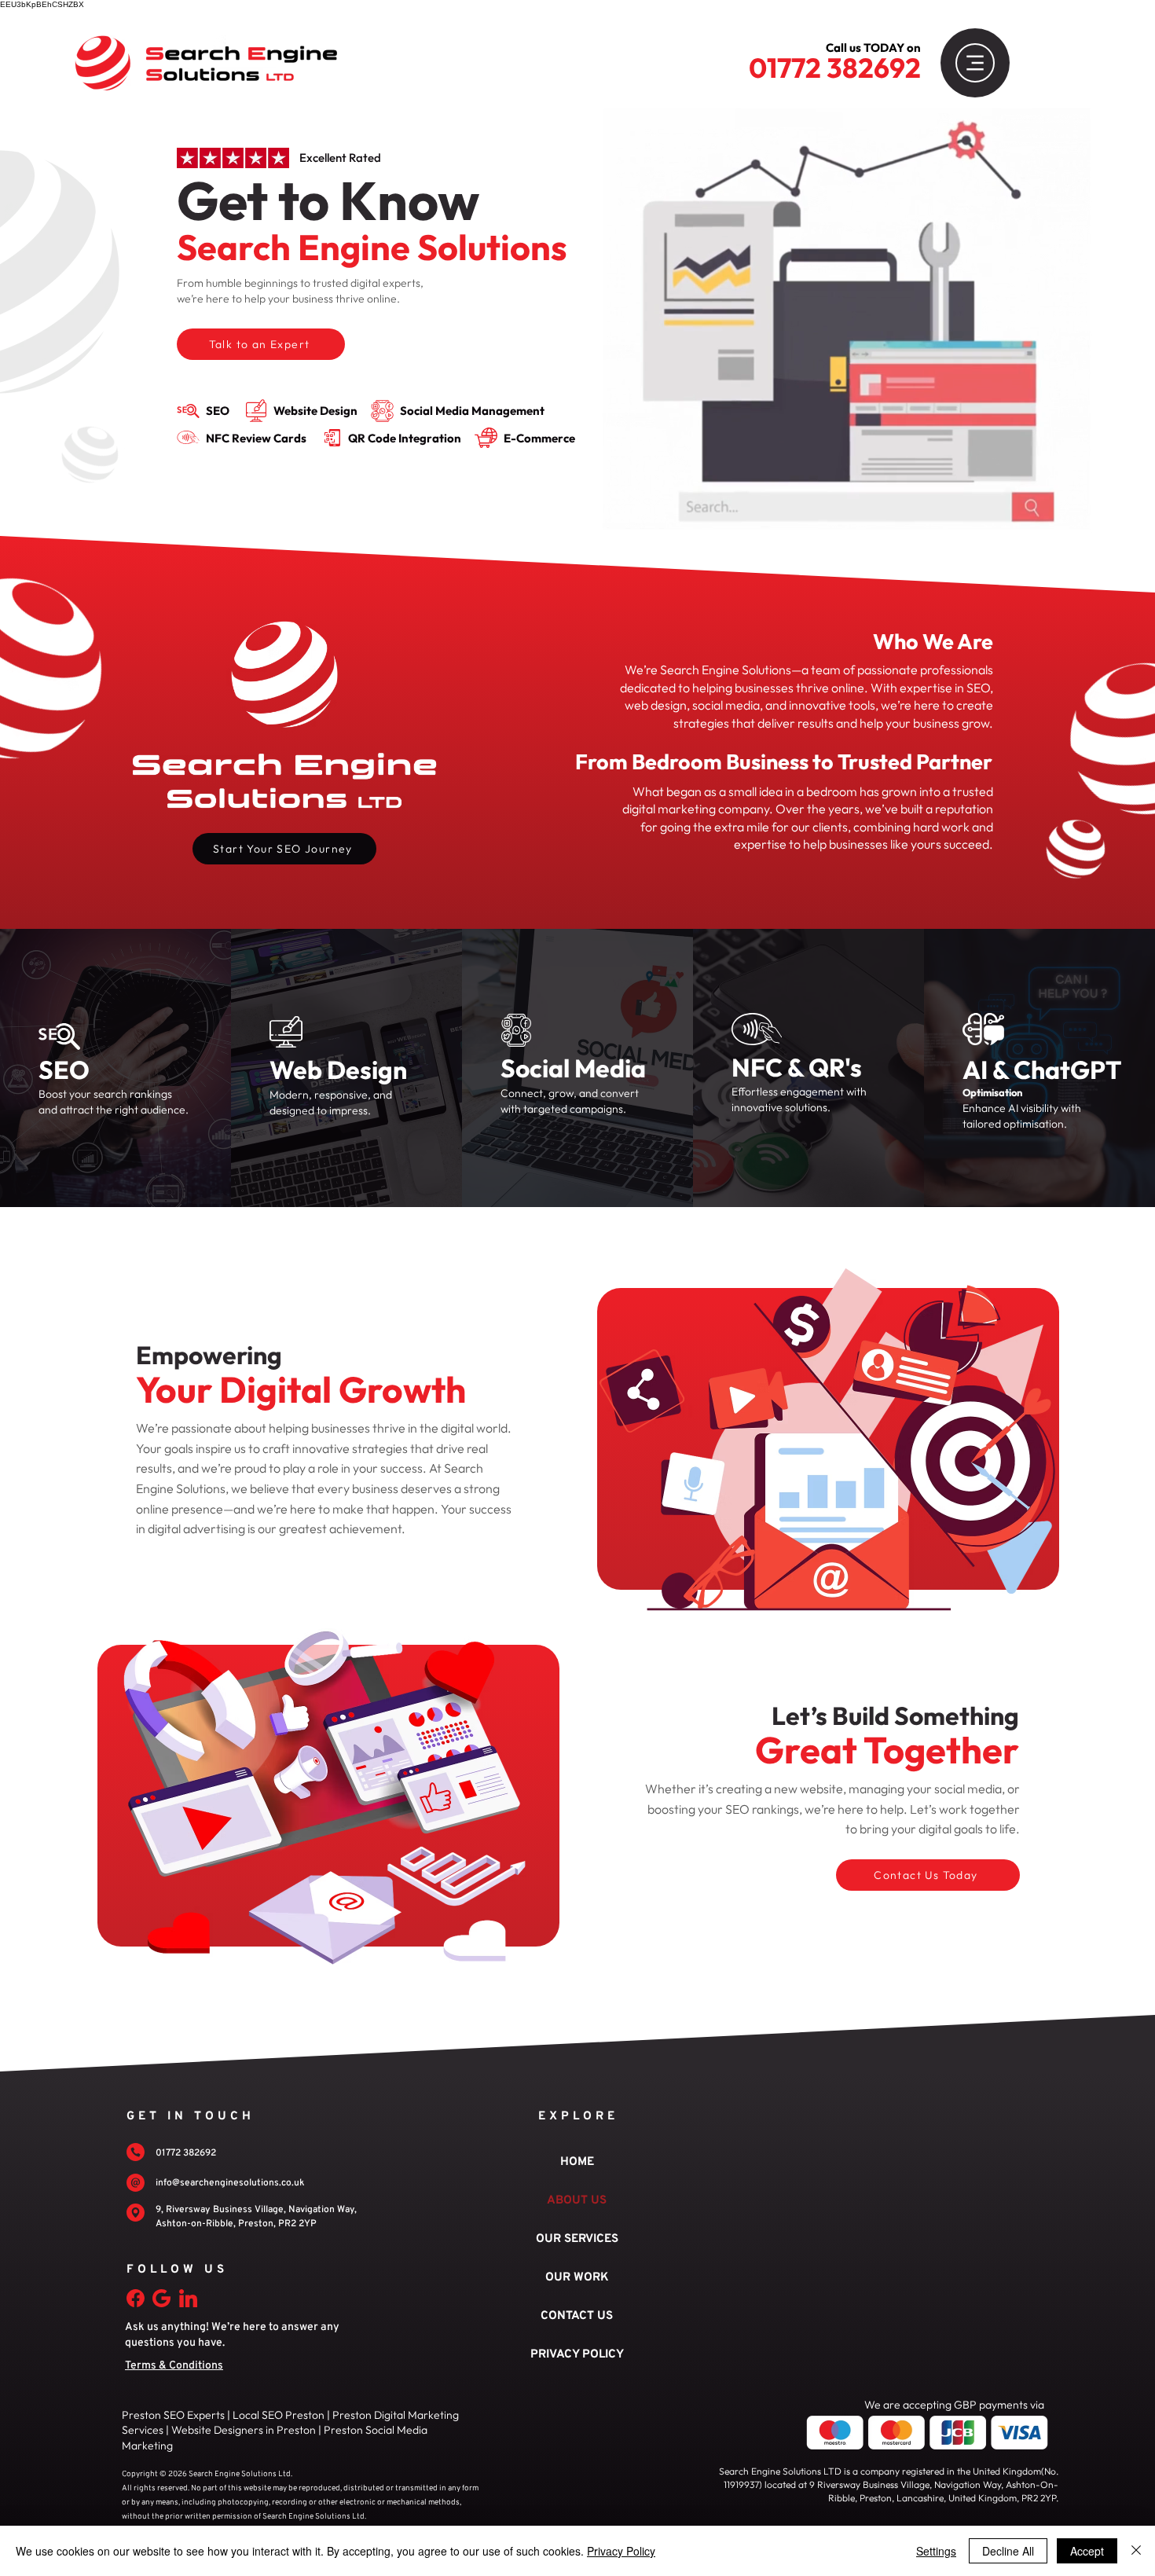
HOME (577, 2162)
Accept (1087, 2551)
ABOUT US (577, 2201)
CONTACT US (577, 2316)
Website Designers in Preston (242, 2430)
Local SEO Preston (279, 2415)
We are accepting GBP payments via (954, 2405)
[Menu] (975, 63)
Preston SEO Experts (173, 2415)
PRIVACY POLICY (577, 2355)
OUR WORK (577, 2278)
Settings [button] (936, 2551)
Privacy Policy (621, 2551)
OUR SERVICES (577, 2239)
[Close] (1136, 2551)
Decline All (1008, 2551)
